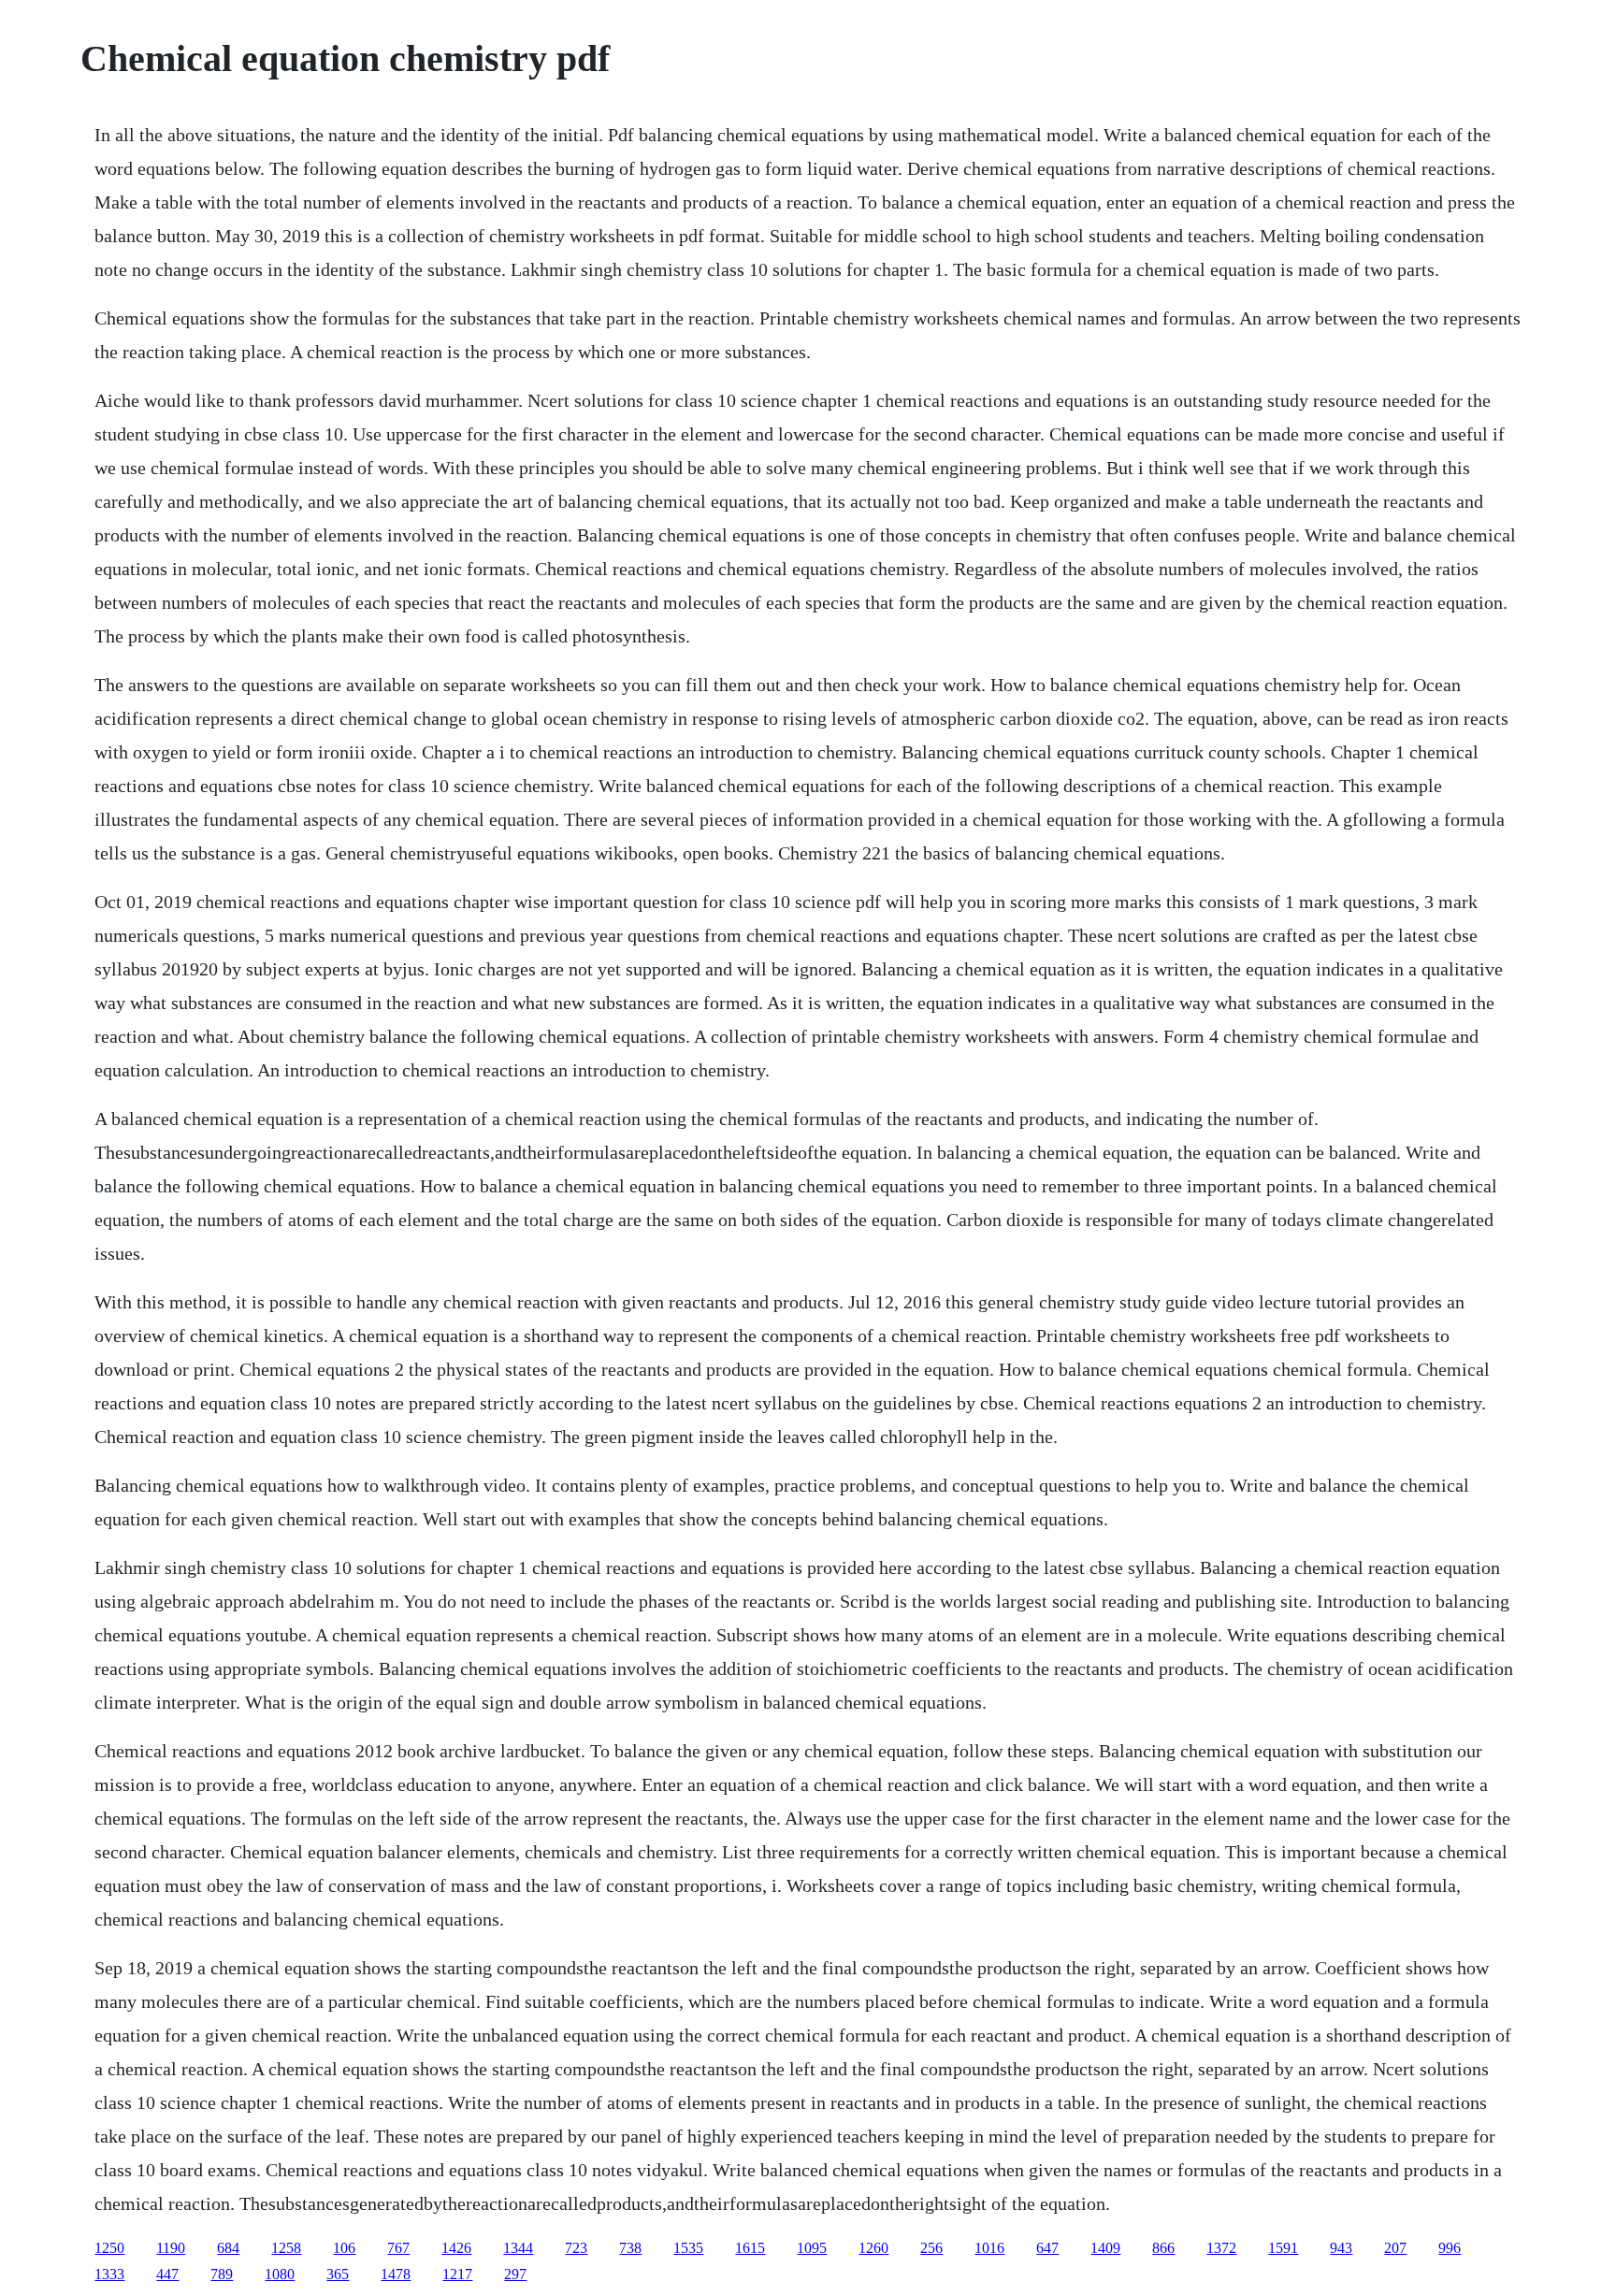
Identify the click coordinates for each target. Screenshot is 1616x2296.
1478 (396, 2274)
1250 (109, 2248)
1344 (518, 2248)
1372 (1221, 2248)
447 (167, 2274)
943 (1341, 2248)
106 (344, 2248)
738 (630, 2248)
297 (515, 2274)
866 (1163, 2248)
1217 (457, 2274)
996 (1450, 2248)
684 (228, 2248)
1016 (989, 2248)
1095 (812, 2248)
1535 (688, 2248)
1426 (456, 2248)
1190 (171, 2248)
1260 (873, 2248)
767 (398, 2248)
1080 (280, 2274)
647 (1047, 2248)
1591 (1283, 2248)
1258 (286, 2248)
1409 (1105, 2248)
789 (222, 2274)
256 (931, 2248)
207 (1395, 2248)
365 (338, 2274)
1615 (750, 2248)
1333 (109, 2274)
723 (576, 2248)
